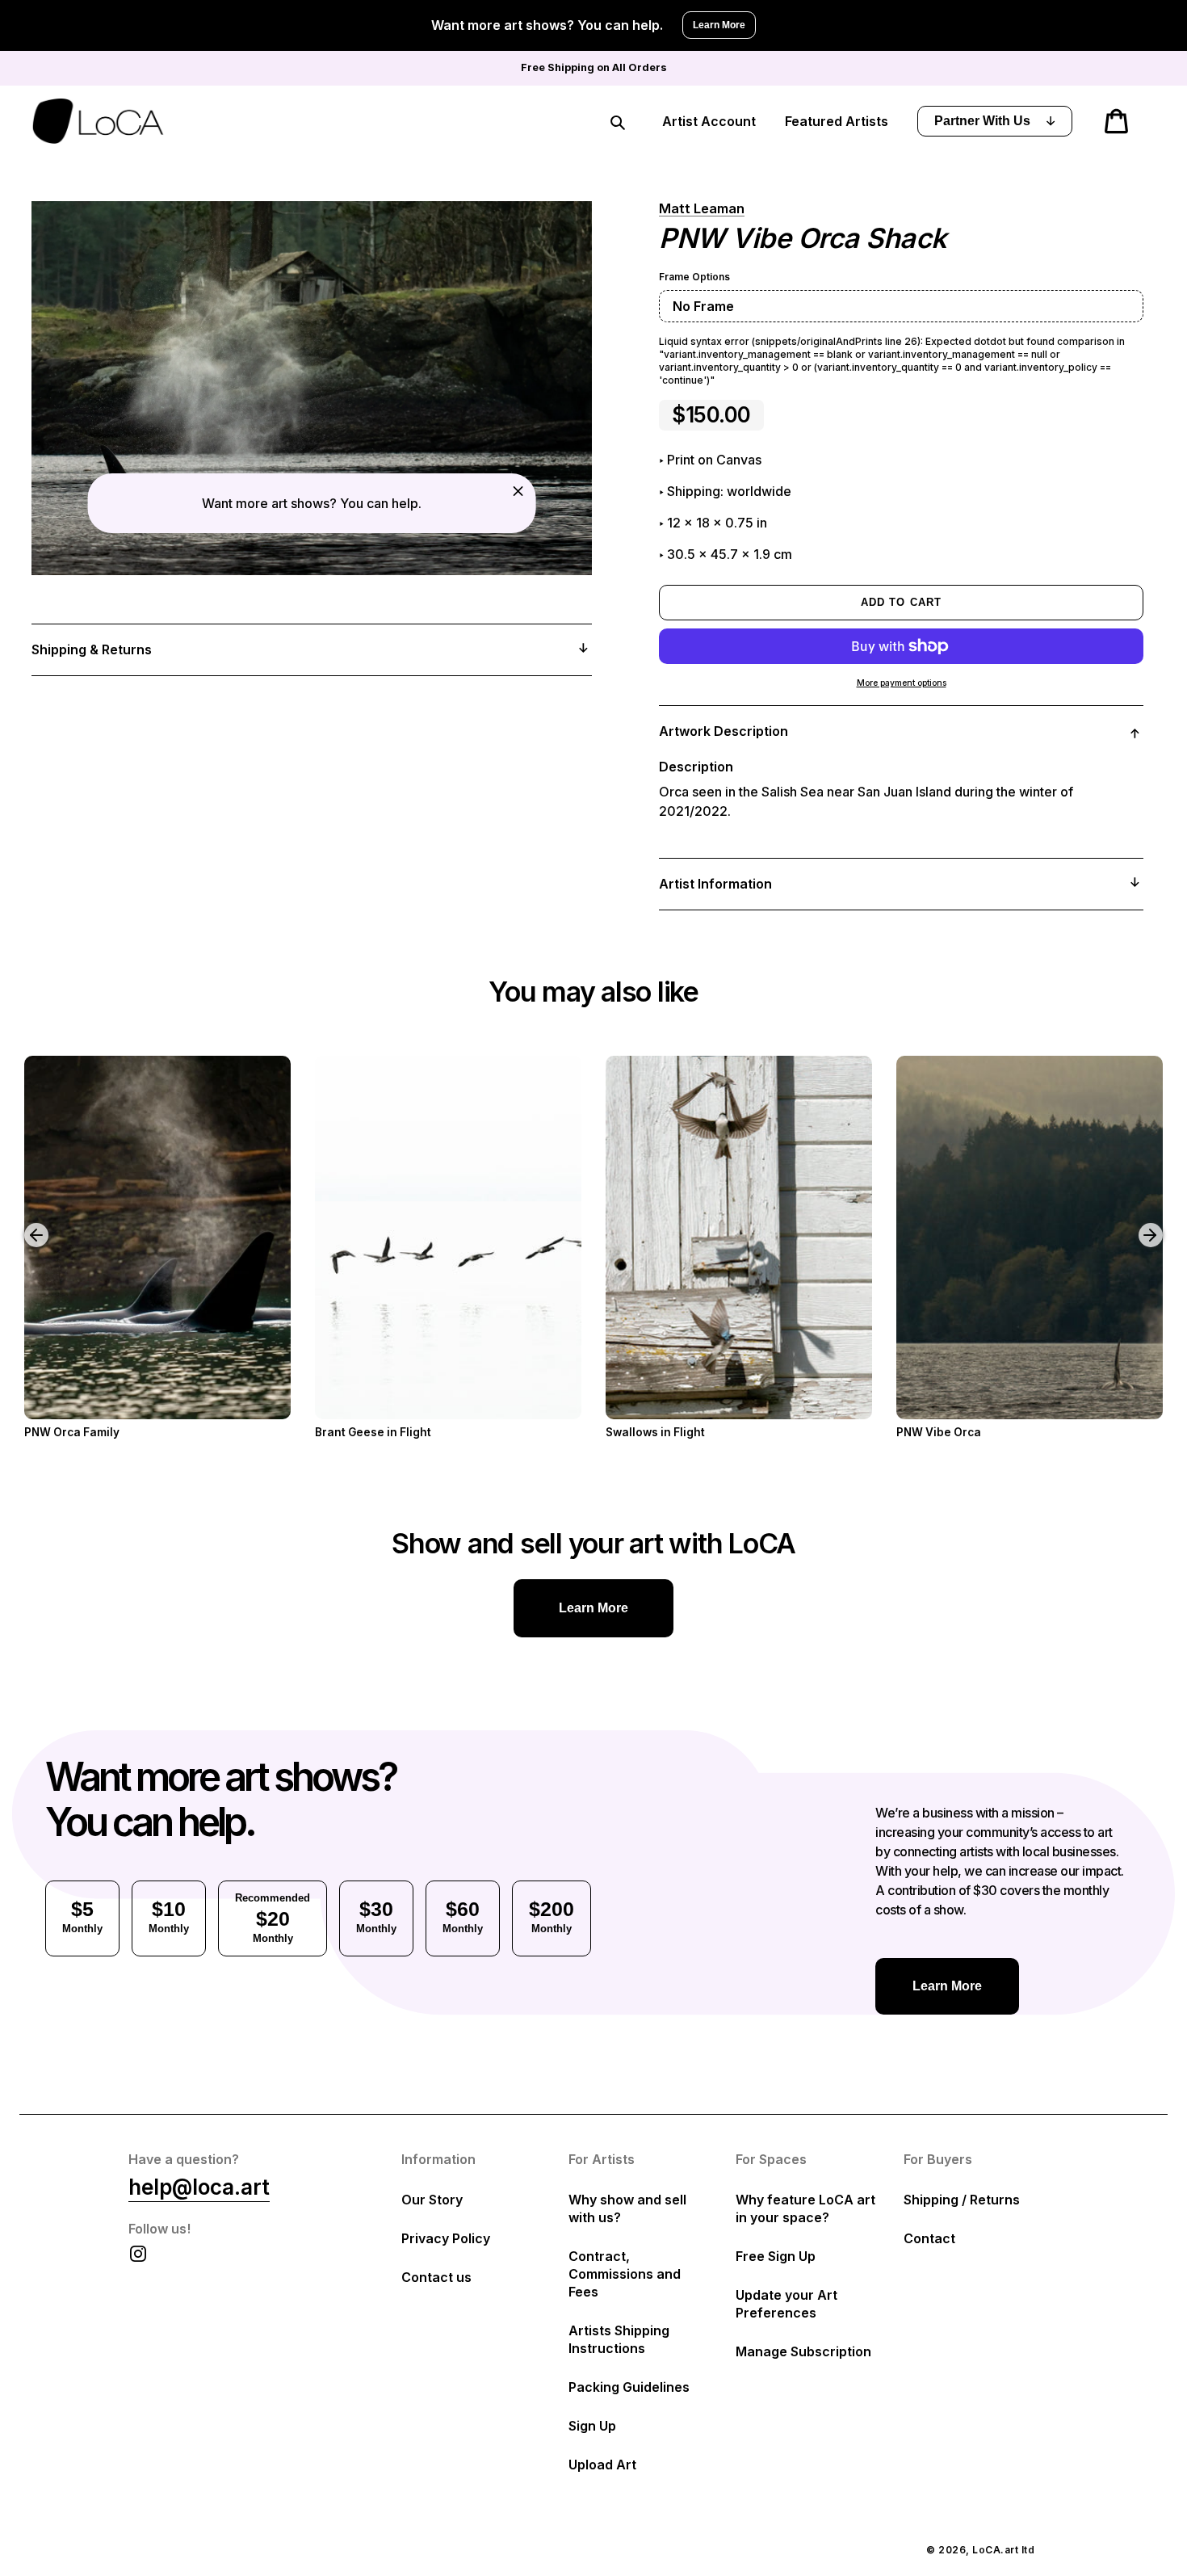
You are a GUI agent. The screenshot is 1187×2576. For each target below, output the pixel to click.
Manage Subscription (803, 2351)
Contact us (436, 2277)
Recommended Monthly (273, 1918)
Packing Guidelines (629, 2387)
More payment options (902, 683)
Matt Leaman (702, 208)
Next (1153, 1223)
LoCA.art (995, 2550)
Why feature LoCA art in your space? (805, 2208)
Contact (929, 2238)
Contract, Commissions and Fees (625, 2274)
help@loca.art (199, 2187)
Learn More (719, 25)
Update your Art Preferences (786, 2304)
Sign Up (592, 2426)
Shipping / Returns (962, 2200)
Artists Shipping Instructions (619, 2339)
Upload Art (602, 2465)
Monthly (82, 1916)
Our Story (432, 2200)
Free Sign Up (776, 2256)
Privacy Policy (446, 2238)
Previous (24, 1223)
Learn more (593, 1608)
